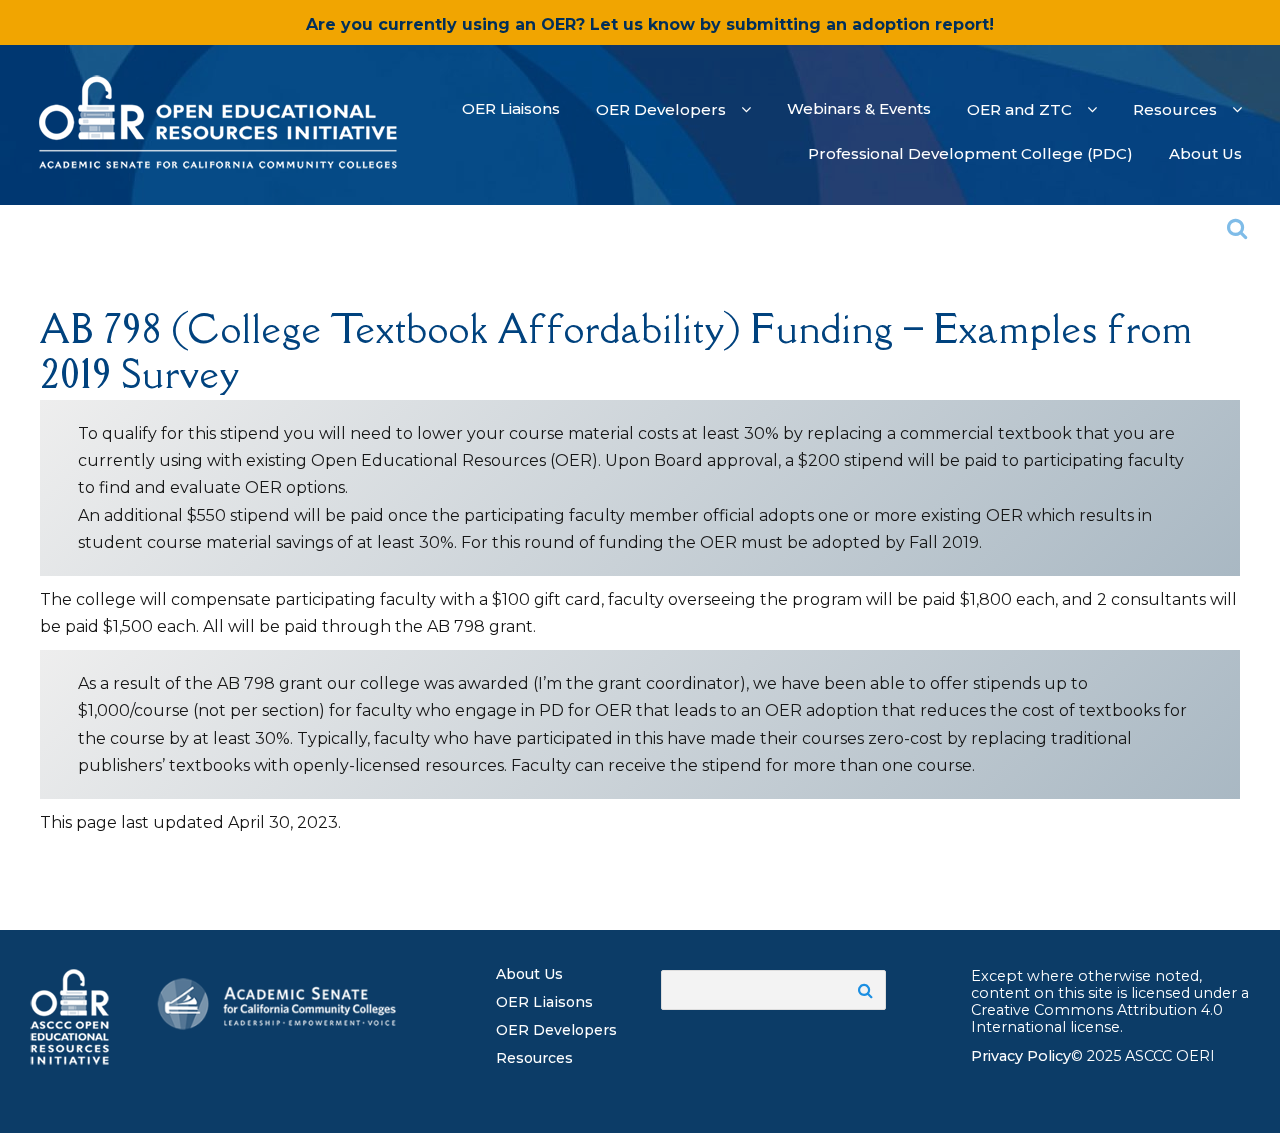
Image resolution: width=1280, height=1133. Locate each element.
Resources (534, 1058)
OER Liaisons (544, 1002)
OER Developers (556, 1030)
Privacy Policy (1021, 1056)
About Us (529, 974)
